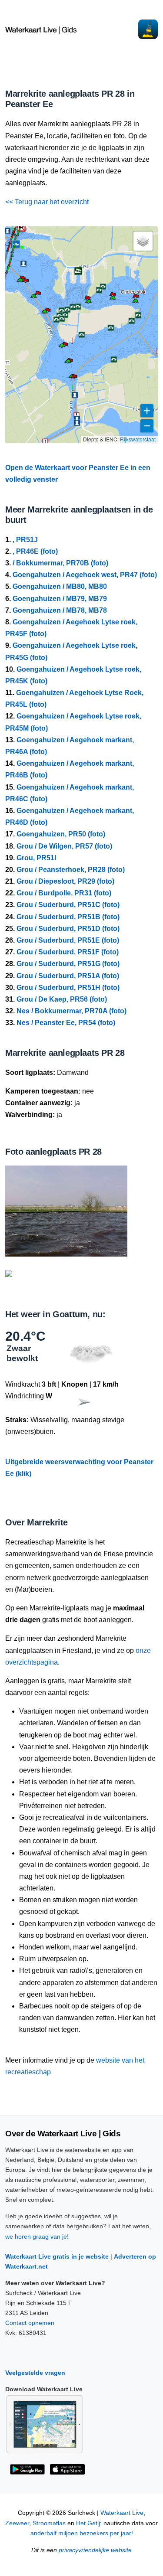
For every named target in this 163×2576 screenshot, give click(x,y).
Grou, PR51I (36, 858)
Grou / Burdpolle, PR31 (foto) (64, 893)
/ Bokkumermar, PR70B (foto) (60, 563)
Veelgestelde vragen (35, 2373)
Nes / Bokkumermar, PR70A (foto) (72, 1011)
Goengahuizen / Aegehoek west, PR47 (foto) (85, 575)
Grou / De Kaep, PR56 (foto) (62, 999)
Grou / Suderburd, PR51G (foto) (68, 964)
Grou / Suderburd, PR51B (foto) (68, 917)
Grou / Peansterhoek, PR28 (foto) (71, 870)
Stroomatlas (49, 2523)
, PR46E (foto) (35, 551)
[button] (44, 313)
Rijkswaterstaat (138, 439)
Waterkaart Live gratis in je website (57, 2256)
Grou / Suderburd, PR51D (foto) (68, 929)
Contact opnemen (30, 2323)
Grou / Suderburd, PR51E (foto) (68, 940)
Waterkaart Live (122, 2513)
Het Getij (88, 2523)
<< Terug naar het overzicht (47, 202)
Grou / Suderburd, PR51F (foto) (68, 952)
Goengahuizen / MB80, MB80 (60, 586)
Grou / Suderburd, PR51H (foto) (68, 988)
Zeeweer (17, 2523)
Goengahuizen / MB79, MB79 (60, 599)
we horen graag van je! (37, 2236)
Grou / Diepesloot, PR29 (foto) (65, 881)
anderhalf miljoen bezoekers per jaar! (82, 2533)
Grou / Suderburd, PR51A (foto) (68, 976)
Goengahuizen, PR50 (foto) (61, 834)
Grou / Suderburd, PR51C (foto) (68, 905)
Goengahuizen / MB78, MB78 (60, 610)
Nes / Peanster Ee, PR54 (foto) (66, 1023)
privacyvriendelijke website (95, 2550)
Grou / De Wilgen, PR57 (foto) (64, 846)
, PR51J (25, 540)
